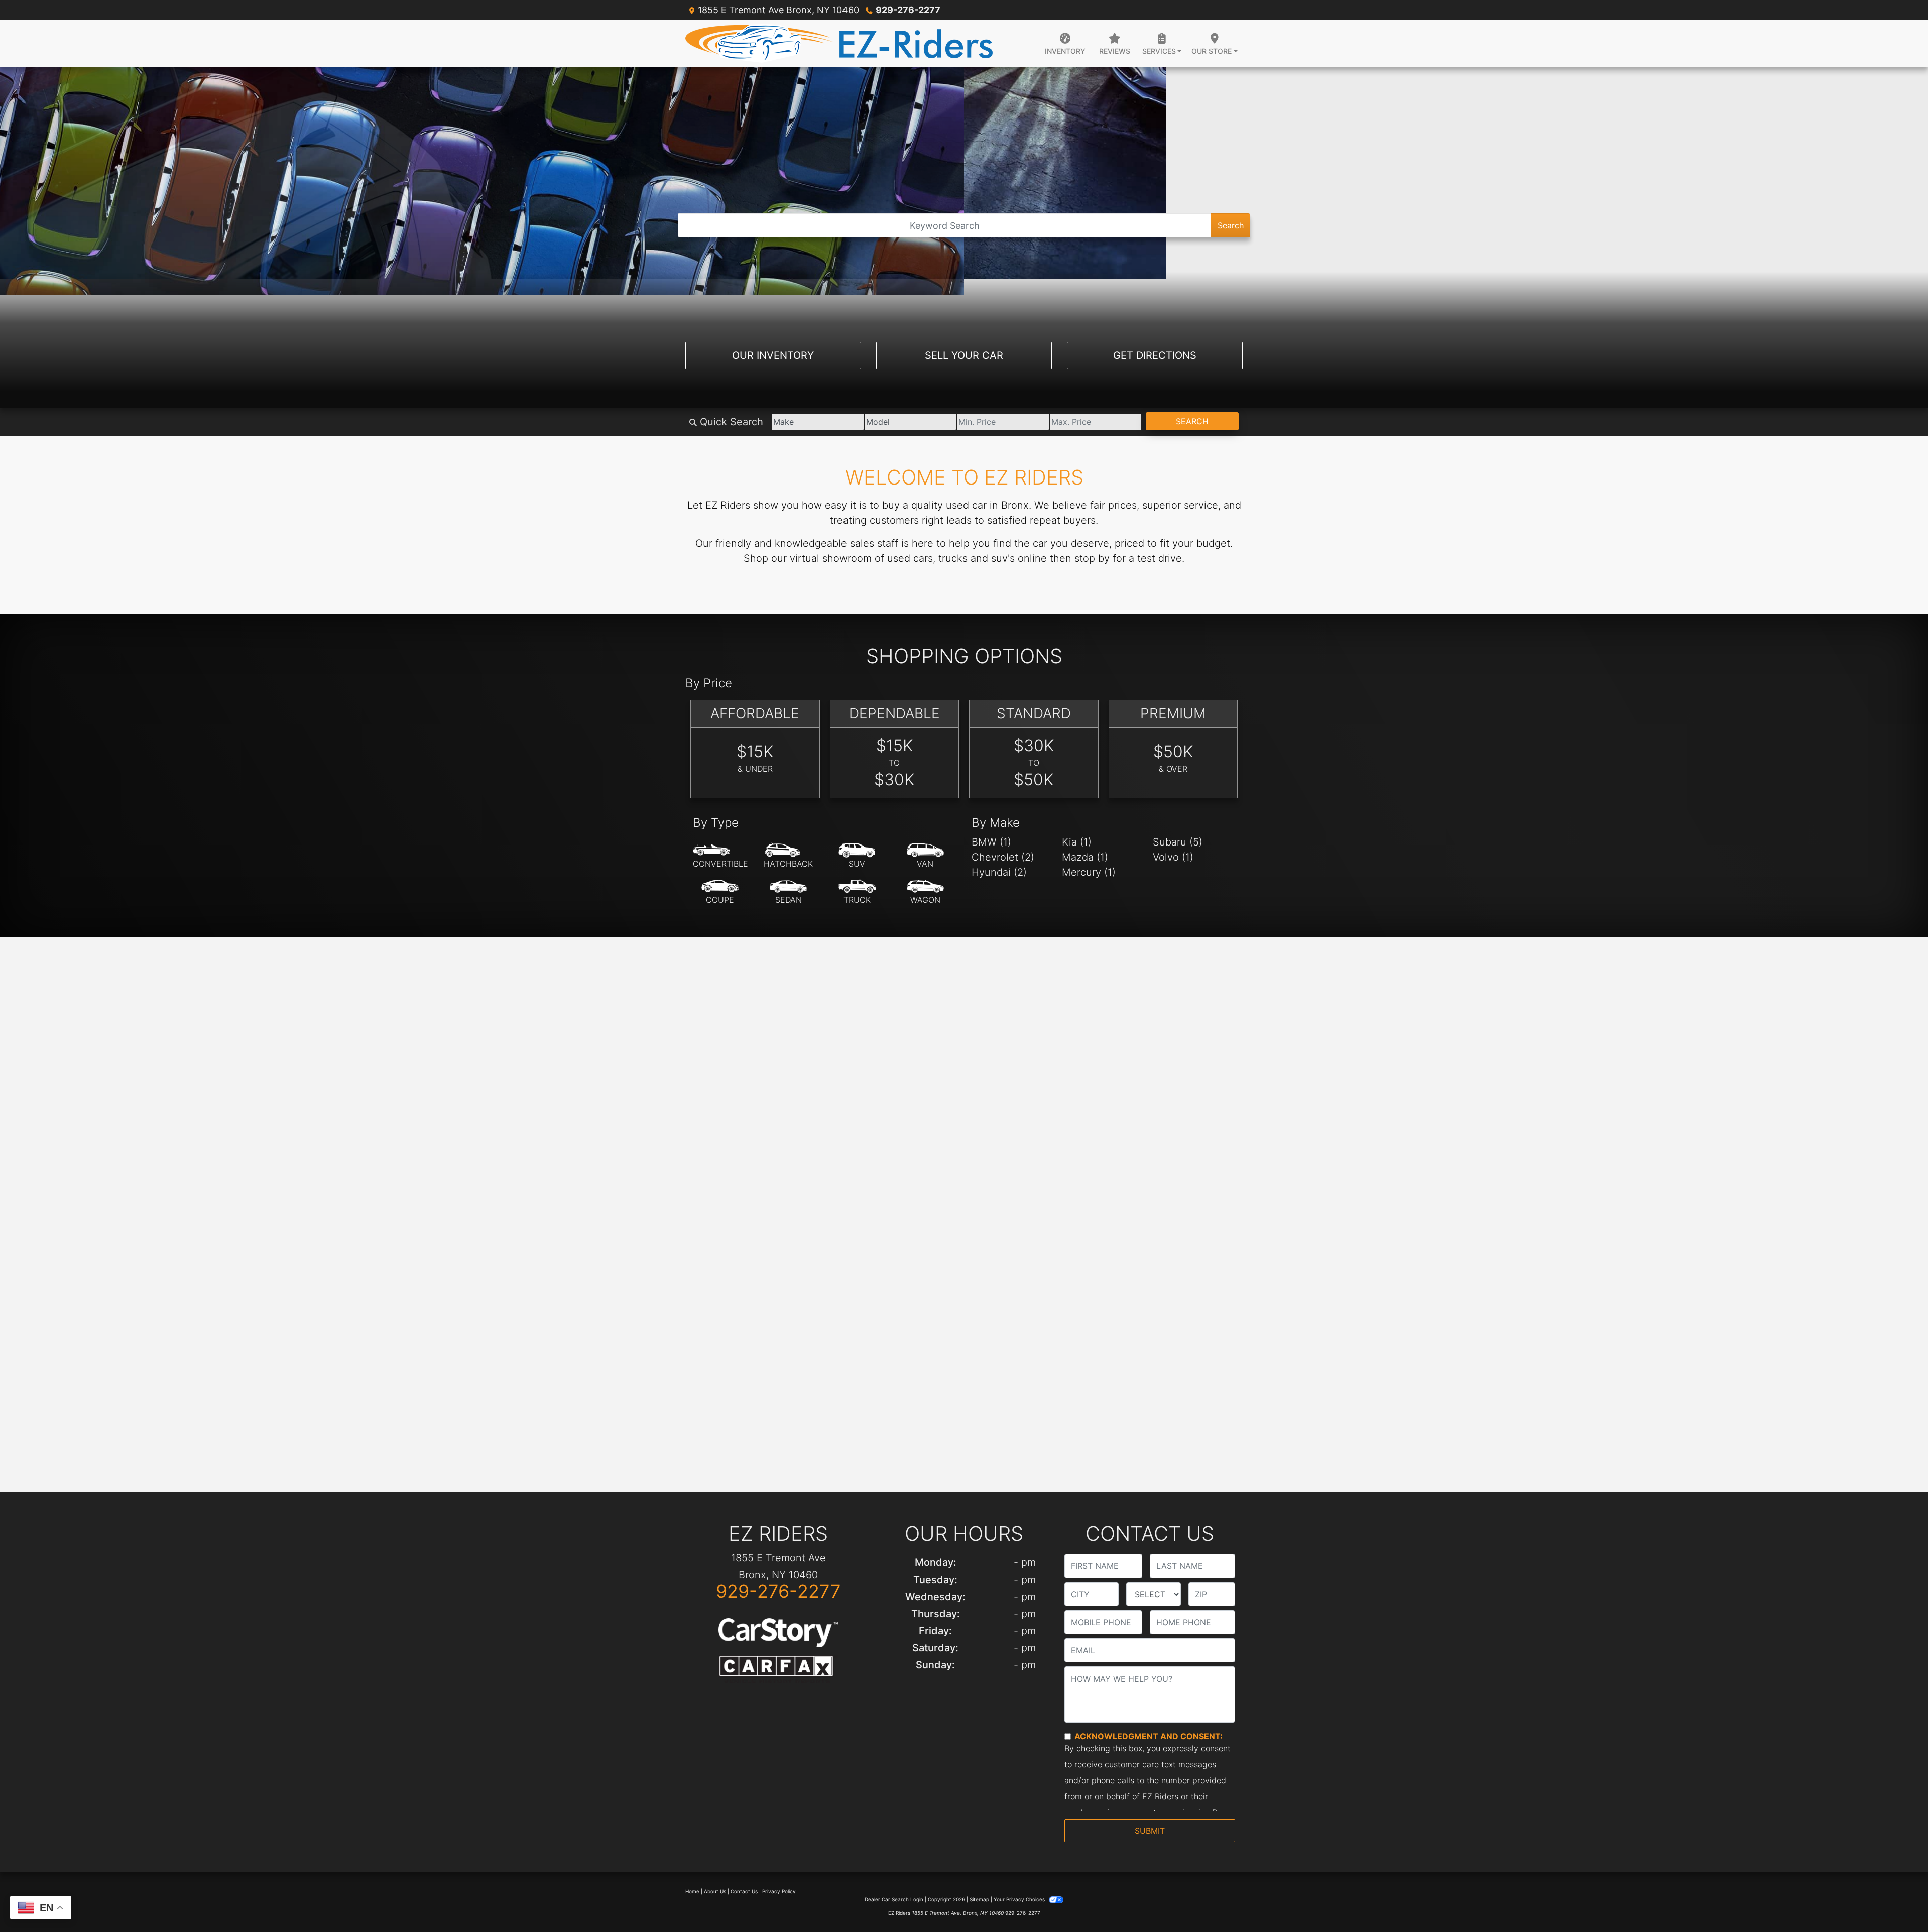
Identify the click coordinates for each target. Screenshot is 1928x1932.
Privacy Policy (779, 1891)
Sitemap (979, 1899)
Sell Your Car (964, 355)
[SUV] (857, 856)
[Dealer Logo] (839, 43)
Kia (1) (1077, 842)
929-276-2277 (908, 10)
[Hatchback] (788, 856)
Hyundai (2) (999, 872)
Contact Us (744, 1891)
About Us (715, 1891)
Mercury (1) (1089, 872)
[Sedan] (788, 892)
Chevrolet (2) (1003, 857)
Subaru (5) (1178, 842)
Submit (1150, 1831)
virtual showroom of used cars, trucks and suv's (902, 558)
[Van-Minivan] (925, 856)
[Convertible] (720, 856)
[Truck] (857, 892)
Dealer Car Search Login (894, 1899)
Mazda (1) (1085, 857)
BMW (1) (991, 842)
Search (1231, 225)
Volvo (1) (1173, 857)
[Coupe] (720, 892)
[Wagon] (925, 892)
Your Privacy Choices (1020, 1899)
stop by (1092, 558)
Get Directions (1155, 355)
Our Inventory (773, 355)
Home (692, 1891)
